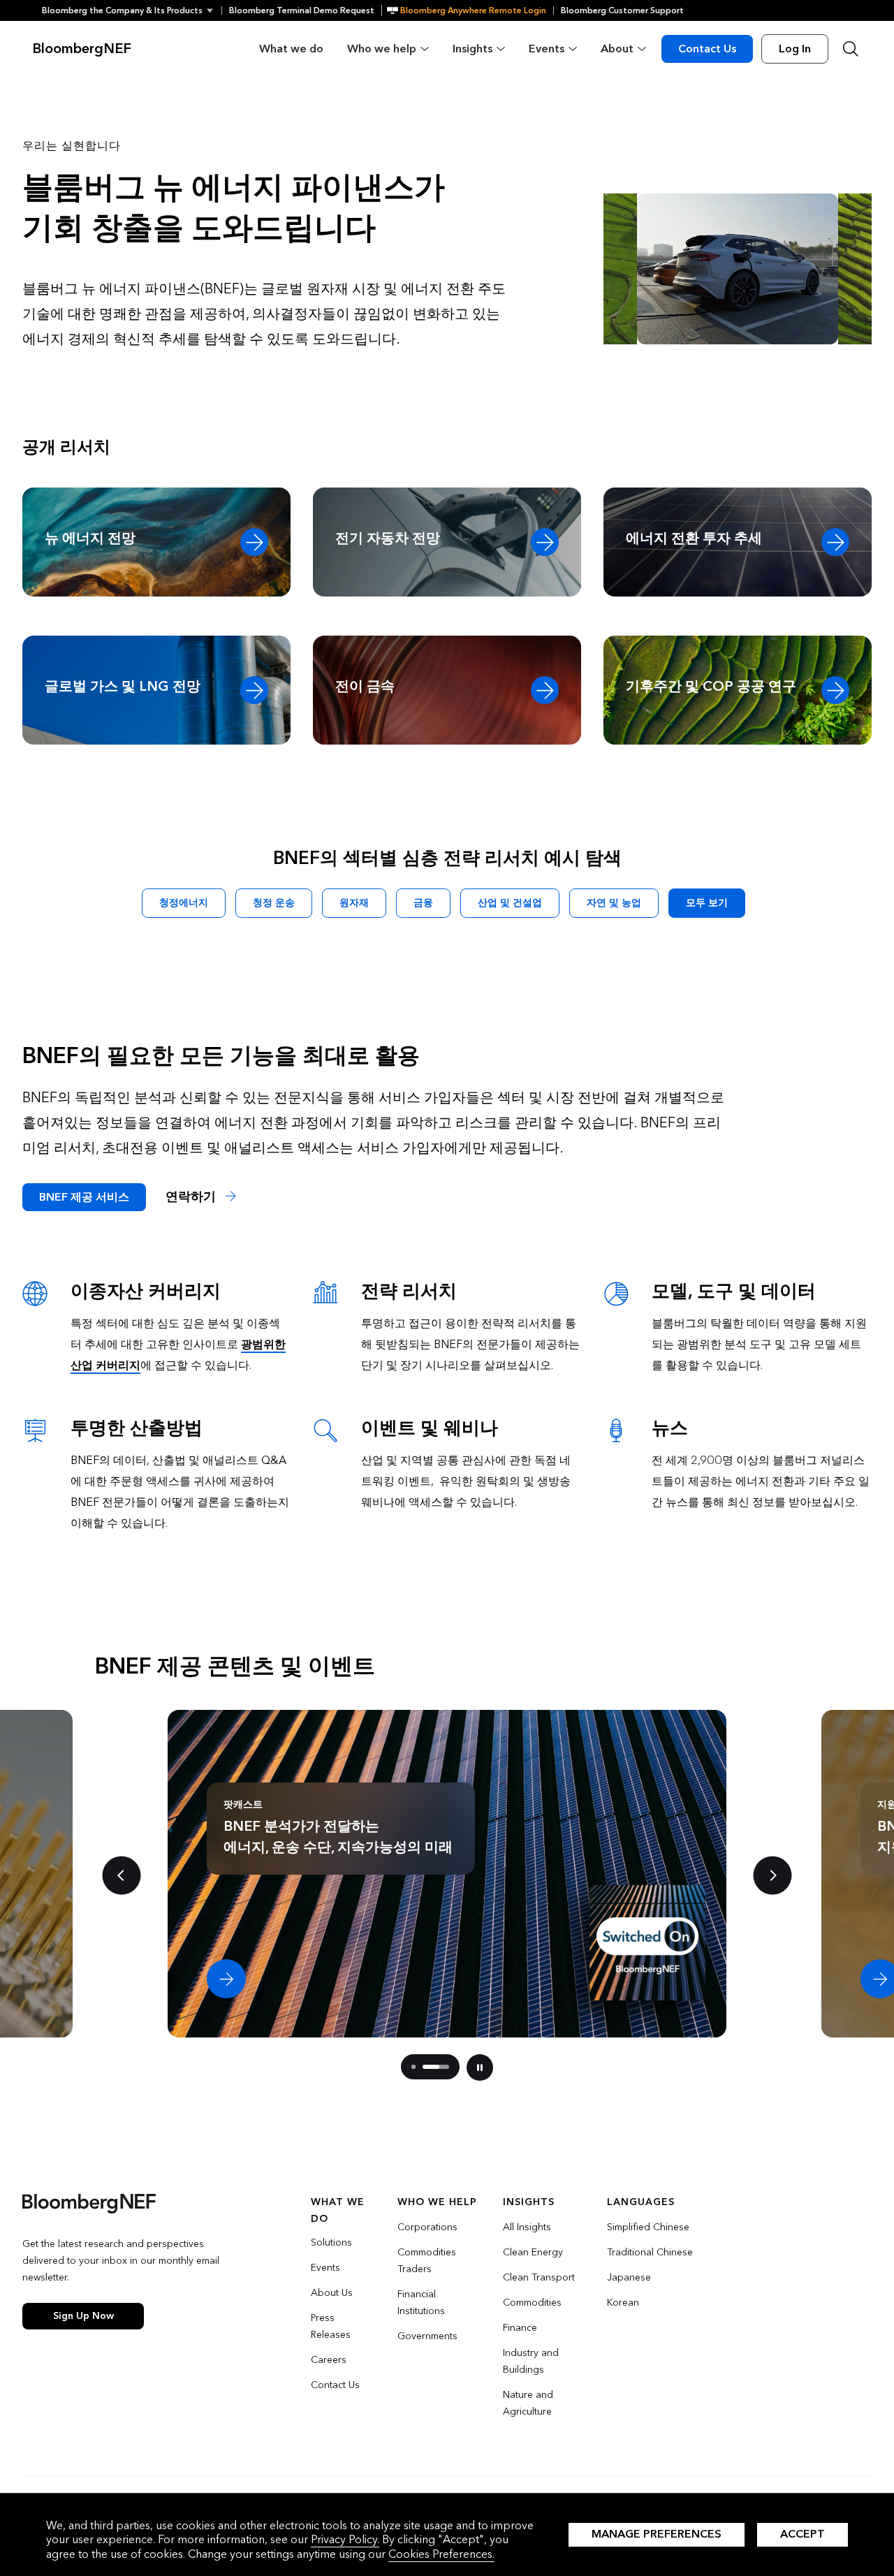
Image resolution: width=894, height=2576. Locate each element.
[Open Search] (851, 49)
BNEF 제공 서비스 (84, 1197)
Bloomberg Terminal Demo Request (302, 10)
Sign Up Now (83, 2316)
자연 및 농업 (614, 903)
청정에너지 (184, 903)
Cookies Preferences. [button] (441, 2554)
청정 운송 (274, 903)
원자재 (354, 903)
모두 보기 (707, 903)
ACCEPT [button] (803, 2534)
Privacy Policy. (345, 2539)
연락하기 (192, 1197)
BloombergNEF (82, 49)
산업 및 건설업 (510, 903)
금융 (423, 903)
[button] (132, 10)
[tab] (413, 2067)
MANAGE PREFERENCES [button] (657, 2534)
